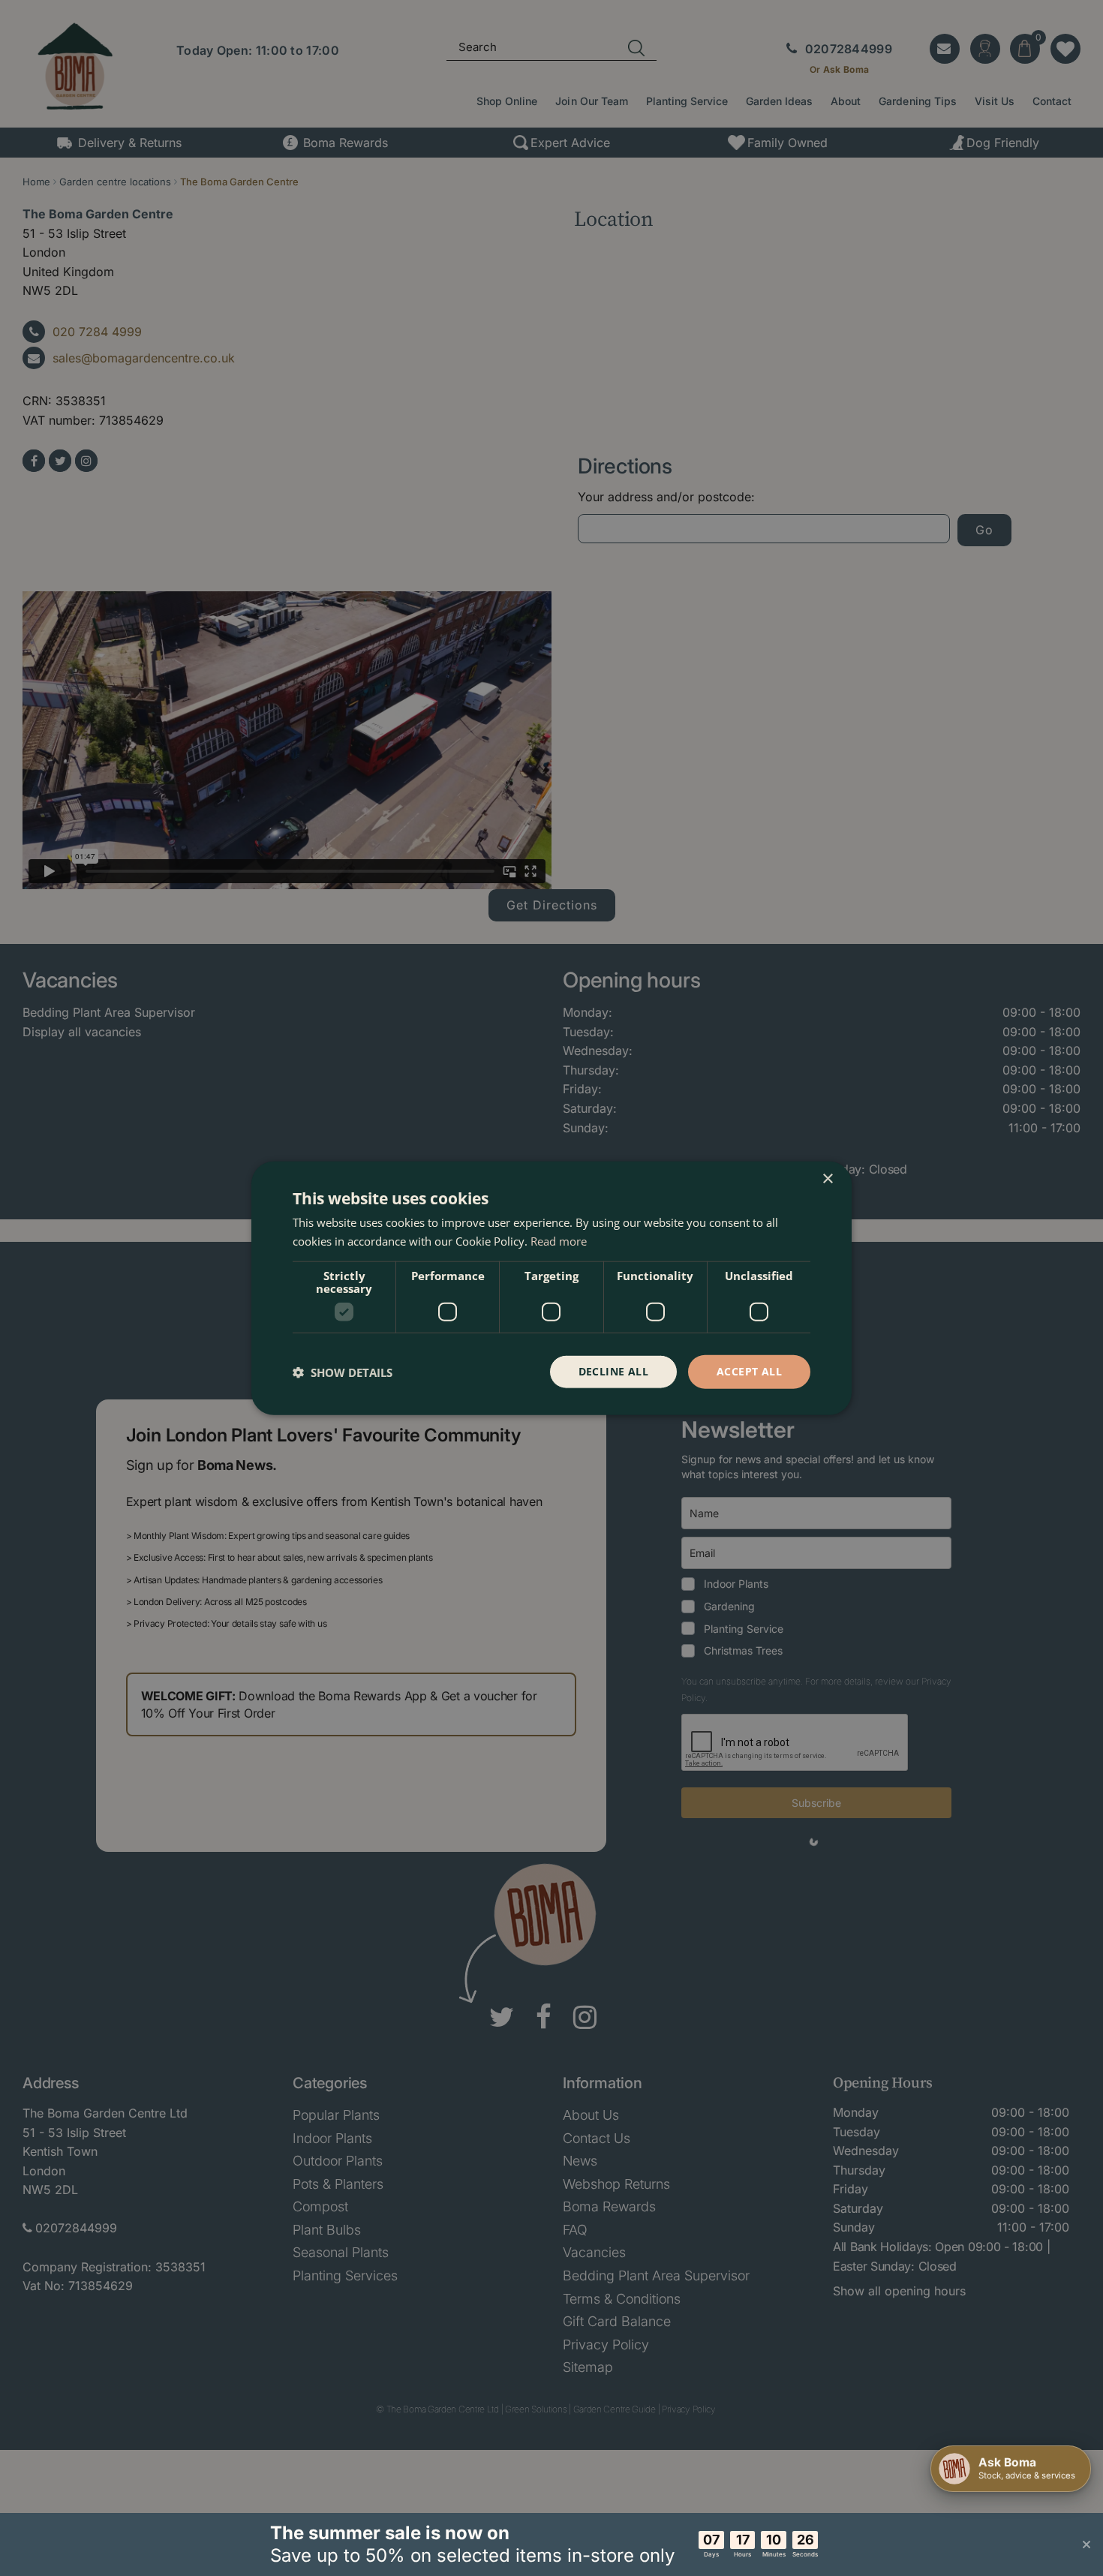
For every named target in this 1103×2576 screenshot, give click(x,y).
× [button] (827, 1178)
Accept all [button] (749, 1371)
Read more (559, 1240)
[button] (343, 1372)
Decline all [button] (613, 1371)
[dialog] (551, 1288)
